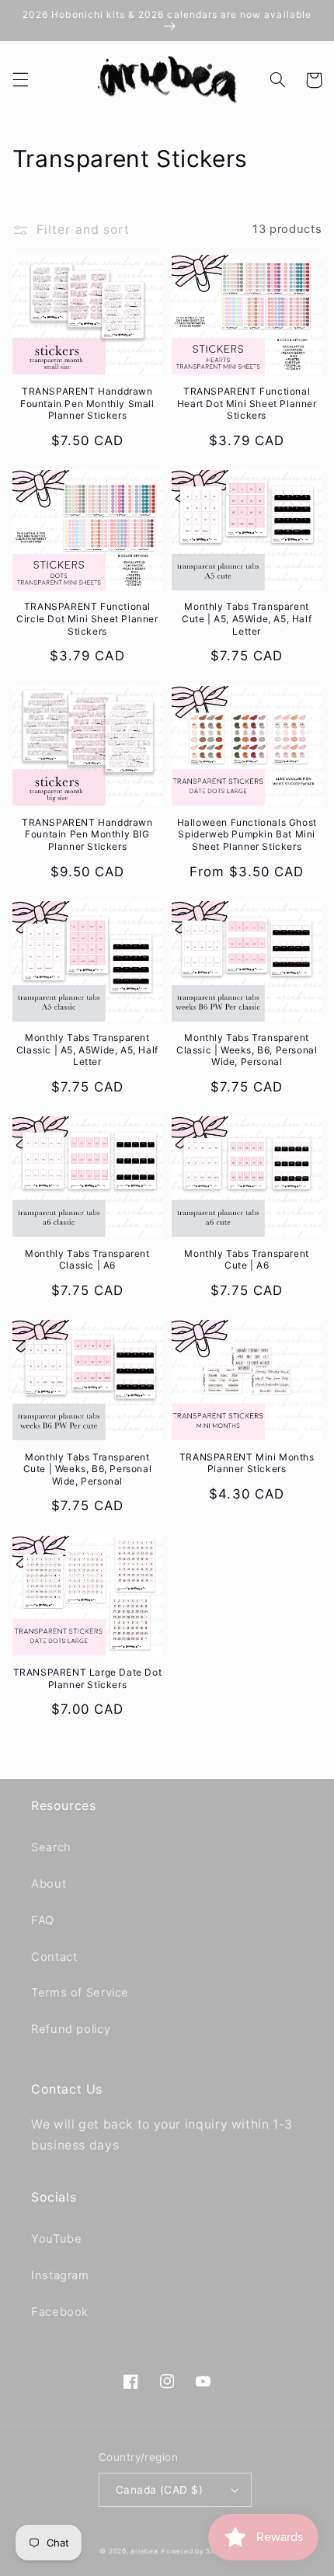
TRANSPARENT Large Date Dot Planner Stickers (88, 1678)
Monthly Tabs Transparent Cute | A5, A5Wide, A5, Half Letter (247, 618)
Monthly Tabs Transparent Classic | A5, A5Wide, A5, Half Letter (87, 1050)
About (49, 1884)
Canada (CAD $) (159, 2490)
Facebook (60, 2312)
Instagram (60, 2275)
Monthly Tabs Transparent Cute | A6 (246, 1260)
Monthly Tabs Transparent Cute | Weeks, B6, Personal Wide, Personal (88, 1469)
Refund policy (71, 2029)
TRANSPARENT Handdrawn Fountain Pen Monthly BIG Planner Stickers (87, 834)
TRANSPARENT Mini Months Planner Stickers (247, 1463)
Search (51, 1847)
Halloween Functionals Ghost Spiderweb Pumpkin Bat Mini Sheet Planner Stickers (247, 834)
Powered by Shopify (197, 2551)
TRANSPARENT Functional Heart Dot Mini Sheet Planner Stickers (247, 403)
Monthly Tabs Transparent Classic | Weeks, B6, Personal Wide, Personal (247, 1050)
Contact (54, 1957)
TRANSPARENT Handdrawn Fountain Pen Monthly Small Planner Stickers (87, 403)
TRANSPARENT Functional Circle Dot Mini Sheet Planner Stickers (87, 618)
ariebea (144, 2551)
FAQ (43, 1920)
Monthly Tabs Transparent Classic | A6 (87, 1260)
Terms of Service (80, 1993)
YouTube (56, 2239)
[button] (20, 80)
